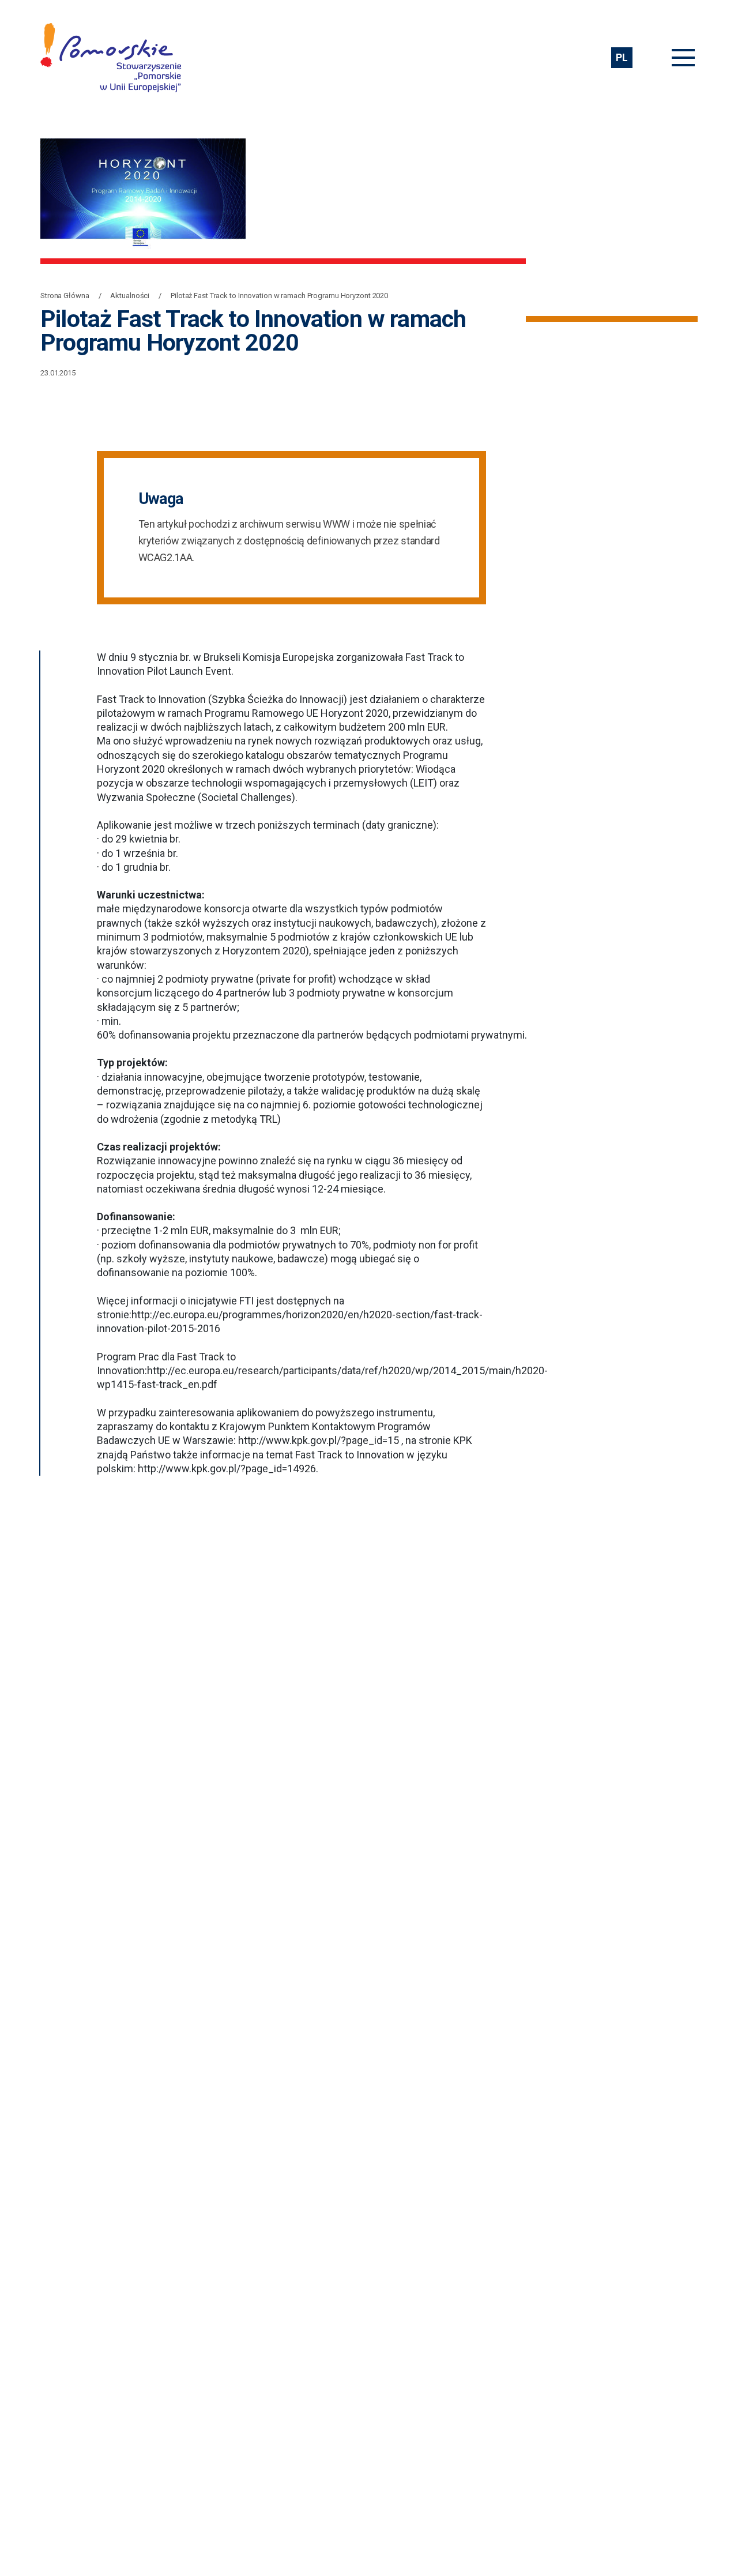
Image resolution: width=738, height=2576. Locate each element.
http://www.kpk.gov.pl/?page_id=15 (319, 1440)
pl (622, 57)
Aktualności (130, 296)
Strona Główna (65, 296)
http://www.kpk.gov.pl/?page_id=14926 (227, 1468)
